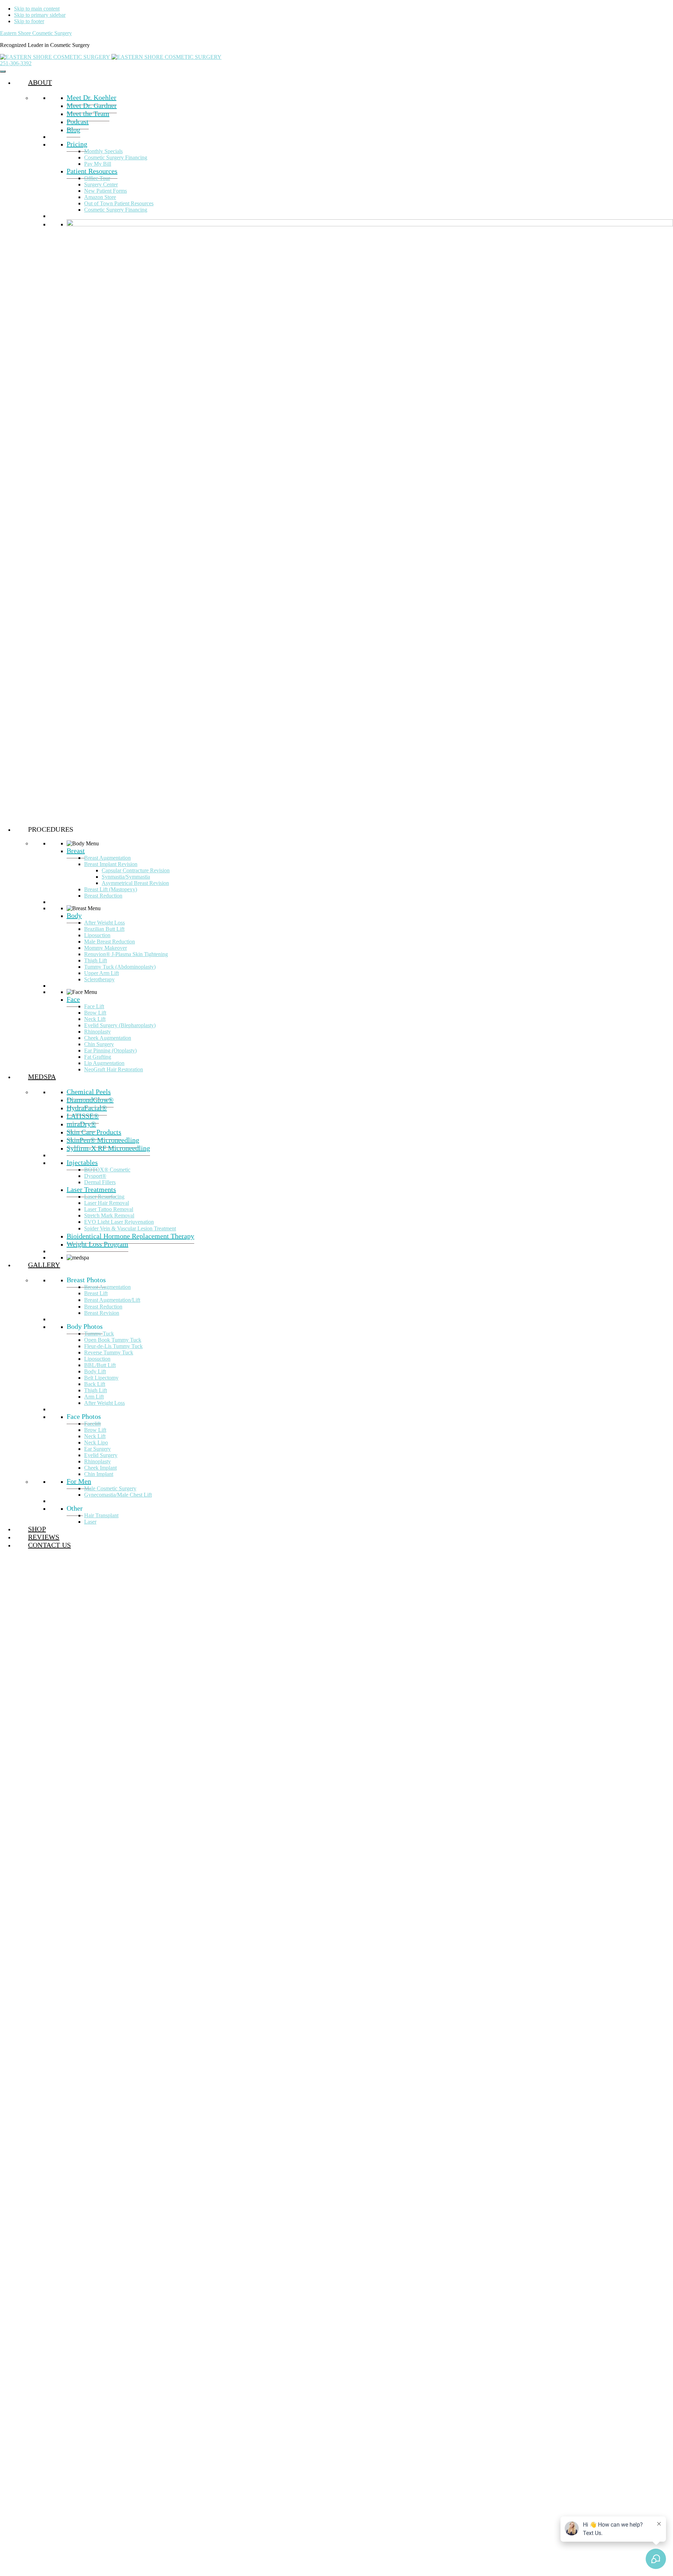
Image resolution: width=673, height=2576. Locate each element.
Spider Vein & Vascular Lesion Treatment (130, 1228)
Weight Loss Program (97, 1244)
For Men (79, 1481)
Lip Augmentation (104, 1063)
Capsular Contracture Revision (136, 870)
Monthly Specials (103, 151)
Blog (73, 130)
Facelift (92, 1424)
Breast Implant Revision (111, 864)
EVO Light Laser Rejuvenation (119, 1222)
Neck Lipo (96, 1442)
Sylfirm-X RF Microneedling (108, 1148)
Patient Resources (92, 171)
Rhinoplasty (97, 1032)
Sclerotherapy (99, 979)
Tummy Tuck (99, 1334)
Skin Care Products (94, 1132)
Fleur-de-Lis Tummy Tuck (113, 1346)
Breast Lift (96, 1293)
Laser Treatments (91, 1189)
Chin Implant (99, 1474)
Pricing (77, 144)
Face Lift (94, 1006)
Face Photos (84, 1416)
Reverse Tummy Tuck (109, 1352)
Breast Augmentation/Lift (112, 1300)
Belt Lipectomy (101, 1378)
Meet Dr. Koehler (91, 97)
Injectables (82, 1162)
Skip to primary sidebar (40, 15)
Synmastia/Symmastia (126, 877)
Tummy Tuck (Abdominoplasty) (120, 967)
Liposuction (97, 935)
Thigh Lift (96, 960)
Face (73, 999)
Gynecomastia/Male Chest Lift (118, 1495)
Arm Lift (94, 1397)
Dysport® (95, 1176)
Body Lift (95, 1371)
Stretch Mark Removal (109, 1215)
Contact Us (49, 1545)
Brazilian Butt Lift (104, 929)
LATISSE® (83, 1116)
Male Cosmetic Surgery (110, 1488)
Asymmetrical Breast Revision (135, 883)
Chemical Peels (89, 1092)
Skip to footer (29, 21)
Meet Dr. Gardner (92, 105)
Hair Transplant (101, 1515)
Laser (90, 1522)
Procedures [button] (51, 829)
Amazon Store (100, 197)
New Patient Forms (106, 191)
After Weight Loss (104, 923)
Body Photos (85, 1326)
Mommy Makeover (106, 948)
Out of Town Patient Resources (119, 203)
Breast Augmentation (107, 858)
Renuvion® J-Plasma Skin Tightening (126, 954)
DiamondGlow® (90, 1100)
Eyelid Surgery (101, 1455)
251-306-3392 (16, 63)
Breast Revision (102, 1313)
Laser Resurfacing (104, 1197)
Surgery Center (101, 184)
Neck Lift (95, 1019)
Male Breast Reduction (110, 942)
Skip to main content (37, 9)
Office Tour (97, 178)
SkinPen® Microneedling (103, 1140)
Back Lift (95, 1384)
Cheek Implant (100, 1468)
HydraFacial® (87, 1108)
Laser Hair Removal (107, 1203)
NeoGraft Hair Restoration (114, 1069)
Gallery (44, 1265)
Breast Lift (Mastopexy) (111, 889)
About (40, 82)
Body (74, 915)
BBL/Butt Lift (100, 1365)
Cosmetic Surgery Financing (116, 157)
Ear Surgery (97, 1449)
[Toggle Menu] (3, 71)
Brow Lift (95, 1013)
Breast (76, 851)
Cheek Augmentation (108, 1038)
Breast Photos (86, 1280)
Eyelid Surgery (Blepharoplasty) (120, 1025)
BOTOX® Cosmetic (107, 1170)
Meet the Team (88, 114)
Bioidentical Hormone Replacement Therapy (130, 1236)
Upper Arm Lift (101, 973)
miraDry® (81, 1124)
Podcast (78, 122)
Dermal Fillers (100, 1182)
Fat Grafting (98, 1057)
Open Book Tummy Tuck (113, 1340)
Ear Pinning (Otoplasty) (110, 1050)
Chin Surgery (99, 1044)
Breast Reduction (103, 896)
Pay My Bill (98, 164)
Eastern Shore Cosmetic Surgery (36, 33)
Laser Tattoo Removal (109, 1209)
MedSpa (42, 1077)
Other (75, 1508)
